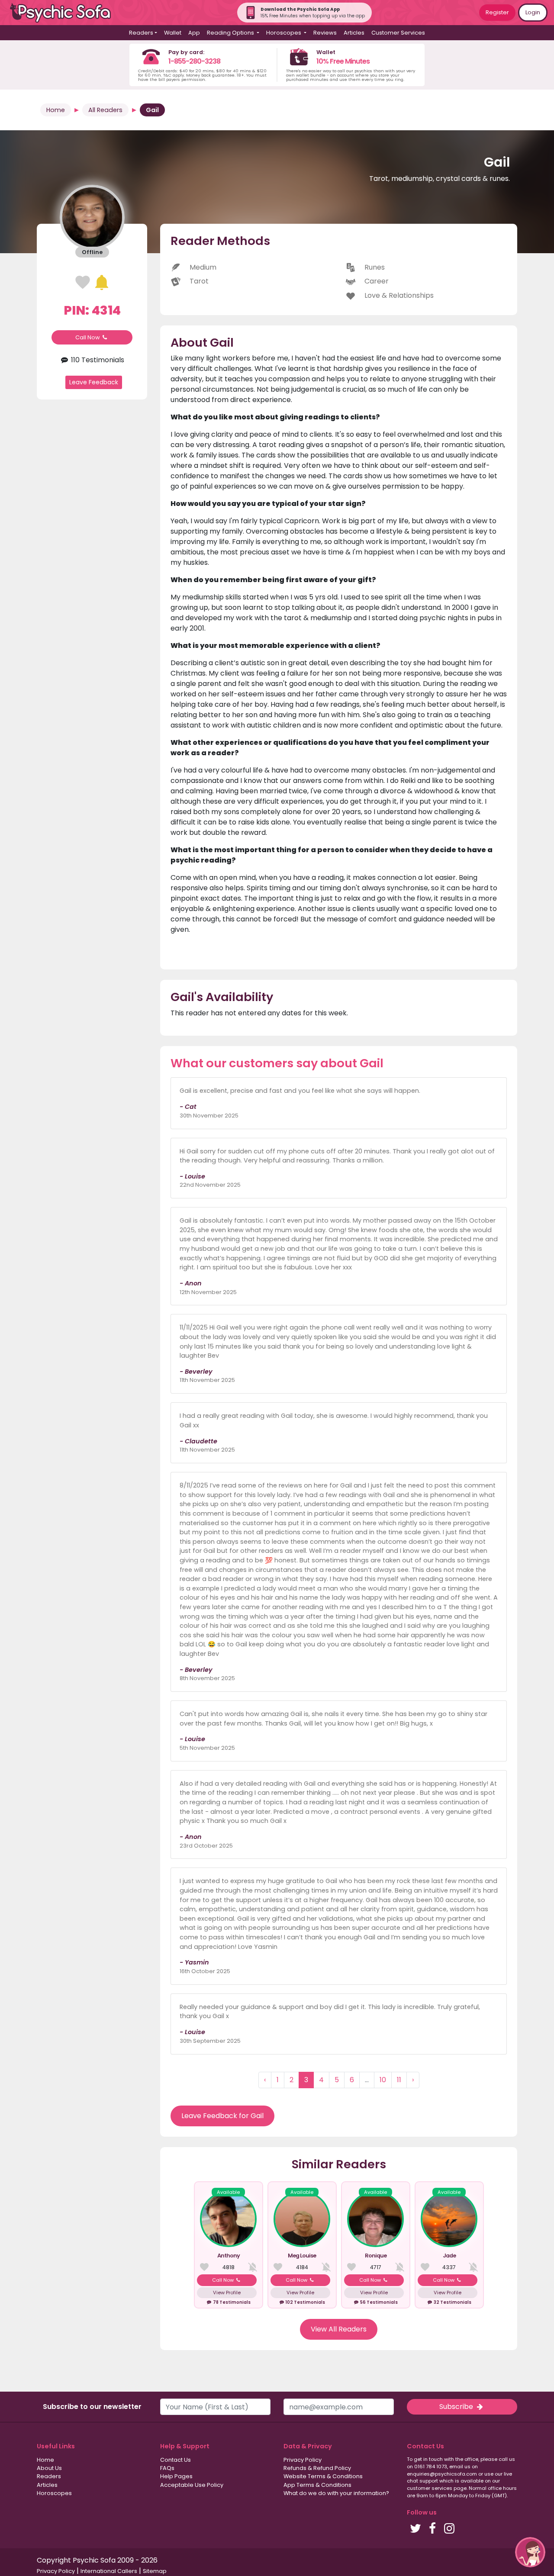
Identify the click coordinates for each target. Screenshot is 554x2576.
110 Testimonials (97, 360)
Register (497, 12)
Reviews (325, 33)
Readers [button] (141, 33)
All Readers (105, 110)
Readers (49, 2476)
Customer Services (398, 33)
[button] (530, 2552)
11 (399, 2080)
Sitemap (155, 2571)
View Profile (227, 2293)
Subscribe (457, 2407)
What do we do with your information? (336, 2493)
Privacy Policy (303, 2460)
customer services (430, 2488)
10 (383, 2080)
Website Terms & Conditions (323, 2476)
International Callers (109, 2571)
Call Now (88, 337)
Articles (354, 33)
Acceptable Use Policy (192, 2485)
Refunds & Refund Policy (317, 2468)
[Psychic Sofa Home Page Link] (65, 13)
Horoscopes (54, 2493)
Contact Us (176, 2460)
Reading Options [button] (231, 33)
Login (533, 12)
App (194, 33)
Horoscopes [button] (284, 33)
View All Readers (339, 2329)
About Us (49, 2468)
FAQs (167, 2468)
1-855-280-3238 (194, 61)
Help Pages (176, 2476)
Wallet (173, 33)
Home (56, 110)
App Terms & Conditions (317, 2485)
